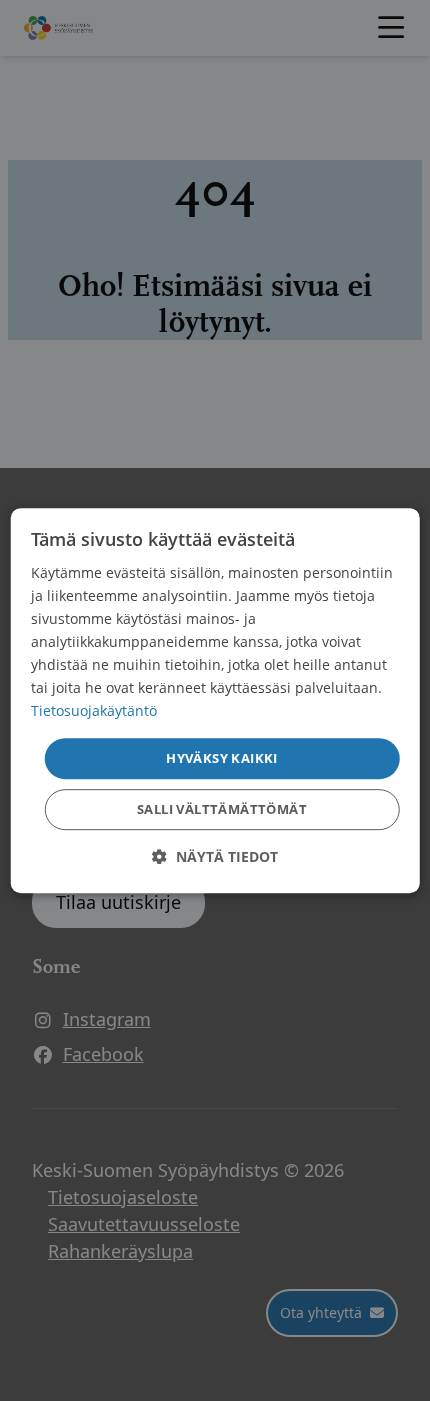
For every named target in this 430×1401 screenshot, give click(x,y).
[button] (215, 856)
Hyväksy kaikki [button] (222, 758)
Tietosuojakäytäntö (94, 711)
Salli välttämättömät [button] (222, 809)
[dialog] (215, 701)
